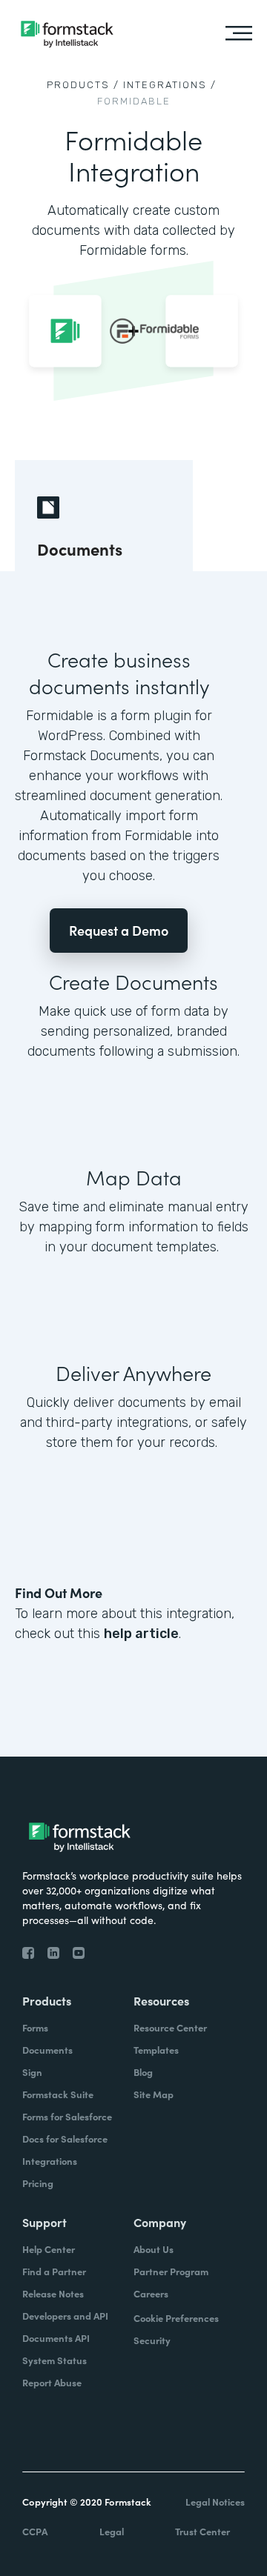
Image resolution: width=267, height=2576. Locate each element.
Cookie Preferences (176, 2318)
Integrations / (170, 85)
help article (141, 1634)
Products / (83, 85)
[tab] (104, 516)
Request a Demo (119, 930)
